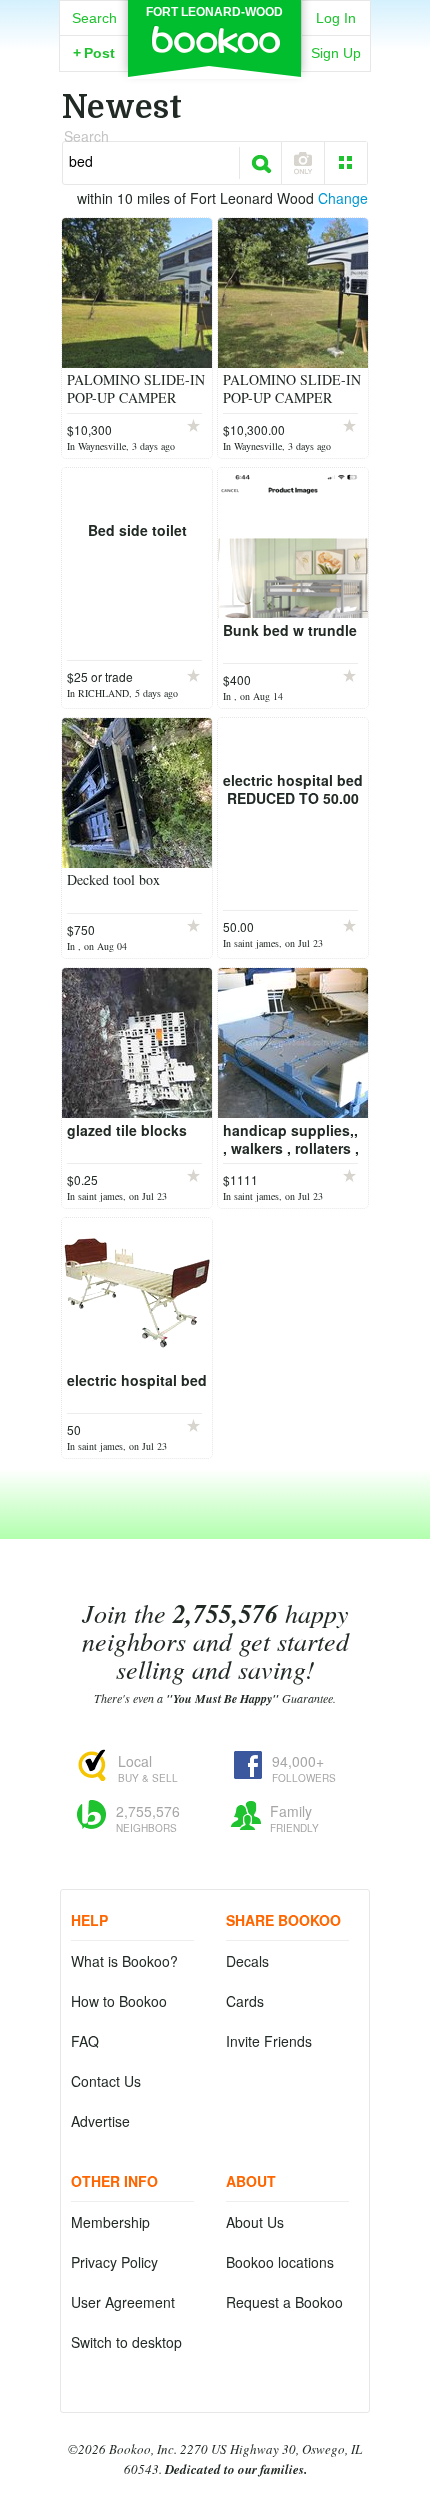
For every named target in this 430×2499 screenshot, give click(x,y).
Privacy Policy (114, 2262)
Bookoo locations (280, 2262)
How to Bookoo (119, 2001)
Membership (110, 2222)
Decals (247, 1961)
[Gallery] (346, 163)
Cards (245, 2001)
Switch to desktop (126, 2342)
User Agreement (123, 2302)
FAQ (85, 2041)
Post (94, 53)
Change (343, 198)
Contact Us (106, 2081)
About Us (255, 2222)
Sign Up (336, 53)
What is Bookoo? (124, 1961)
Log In (336, 18)
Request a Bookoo (284, 2302)
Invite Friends (269, 2041)
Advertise (100, 2121)
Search (94, 18)
